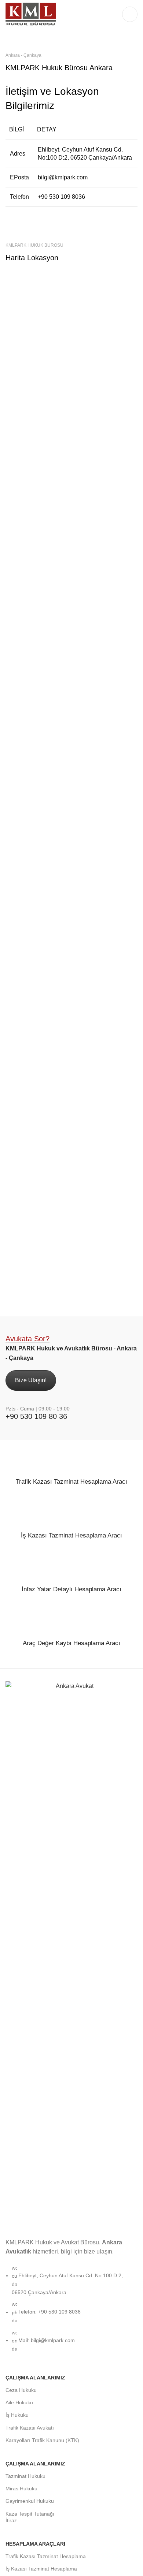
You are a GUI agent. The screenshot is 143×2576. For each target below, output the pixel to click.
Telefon (19, 197)
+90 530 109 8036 (61, 197)
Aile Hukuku (19, 2402)
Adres (18, 154)
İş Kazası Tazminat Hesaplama (41, 2569)
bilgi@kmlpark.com (63, 177)
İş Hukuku (17, 2415)
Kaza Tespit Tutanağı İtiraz (30, 2517)
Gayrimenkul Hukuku (30, 2501)
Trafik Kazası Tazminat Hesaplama (46, 2556)
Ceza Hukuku (21, 2390)
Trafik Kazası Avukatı (30, 2428)
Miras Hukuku (21, 2489)
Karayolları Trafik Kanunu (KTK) (42, 2440)
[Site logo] (31, 14)
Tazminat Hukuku (25, 2476)
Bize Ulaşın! (31, 1380)
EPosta (19, 177)
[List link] (71, 2026)
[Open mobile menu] (130, 14)
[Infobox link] (71, 1480)
